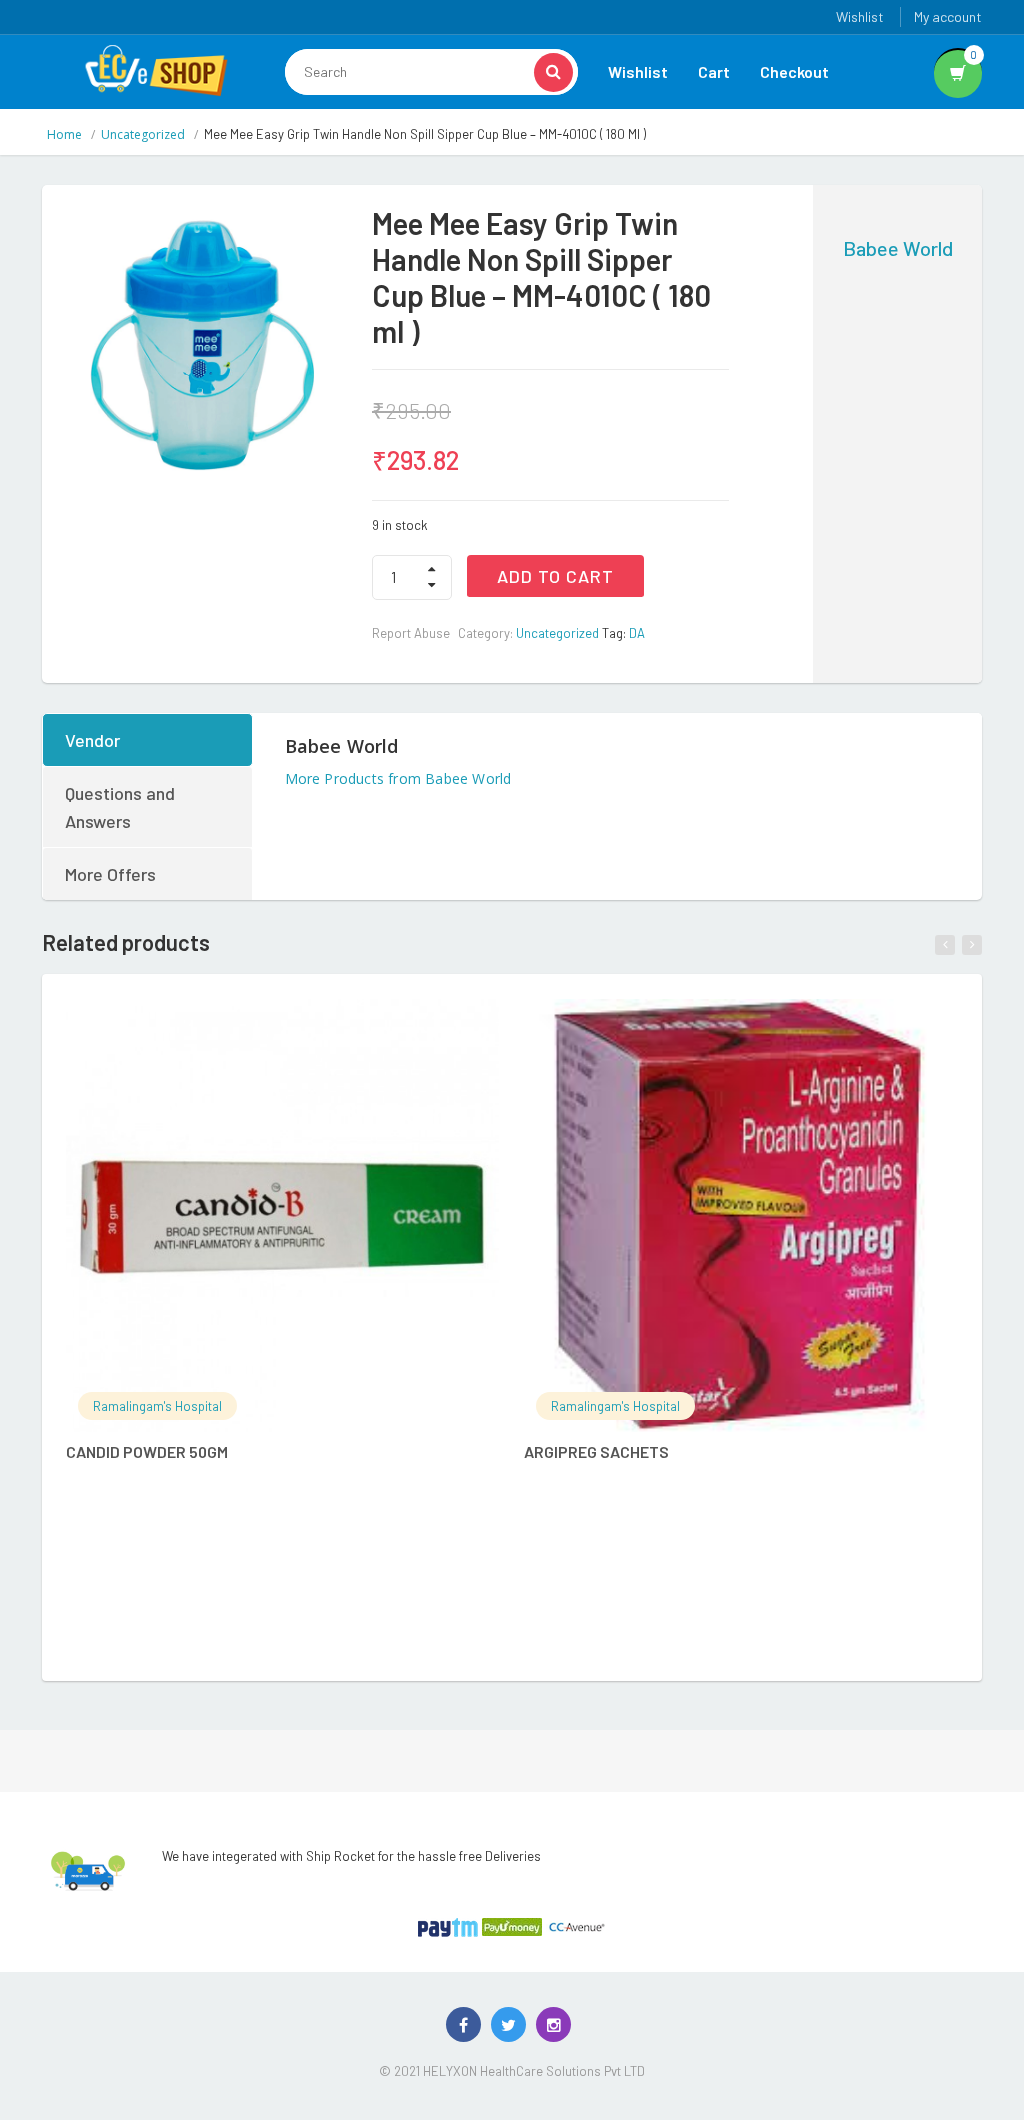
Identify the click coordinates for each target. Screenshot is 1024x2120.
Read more (303, 1025)
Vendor (92, 740)
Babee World (898, 248)
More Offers (110, 874)
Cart (714, 71)
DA (637, 633)
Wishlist (860, 16)
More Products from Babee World (398, 778)
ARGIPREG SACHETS (596, 1451)
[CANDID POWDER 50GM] (282, 1215)
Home (64, 134)
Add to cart (555, 576)
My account (948, 16)
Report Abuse (411, 633)
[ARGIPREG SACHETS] (740, 1215)
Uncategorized (143, 134)
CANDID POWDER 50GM (147, 1451)
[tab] (148, 740)
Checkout (794, 71)
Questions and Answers (120, 807)
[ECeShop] (156, 69)
